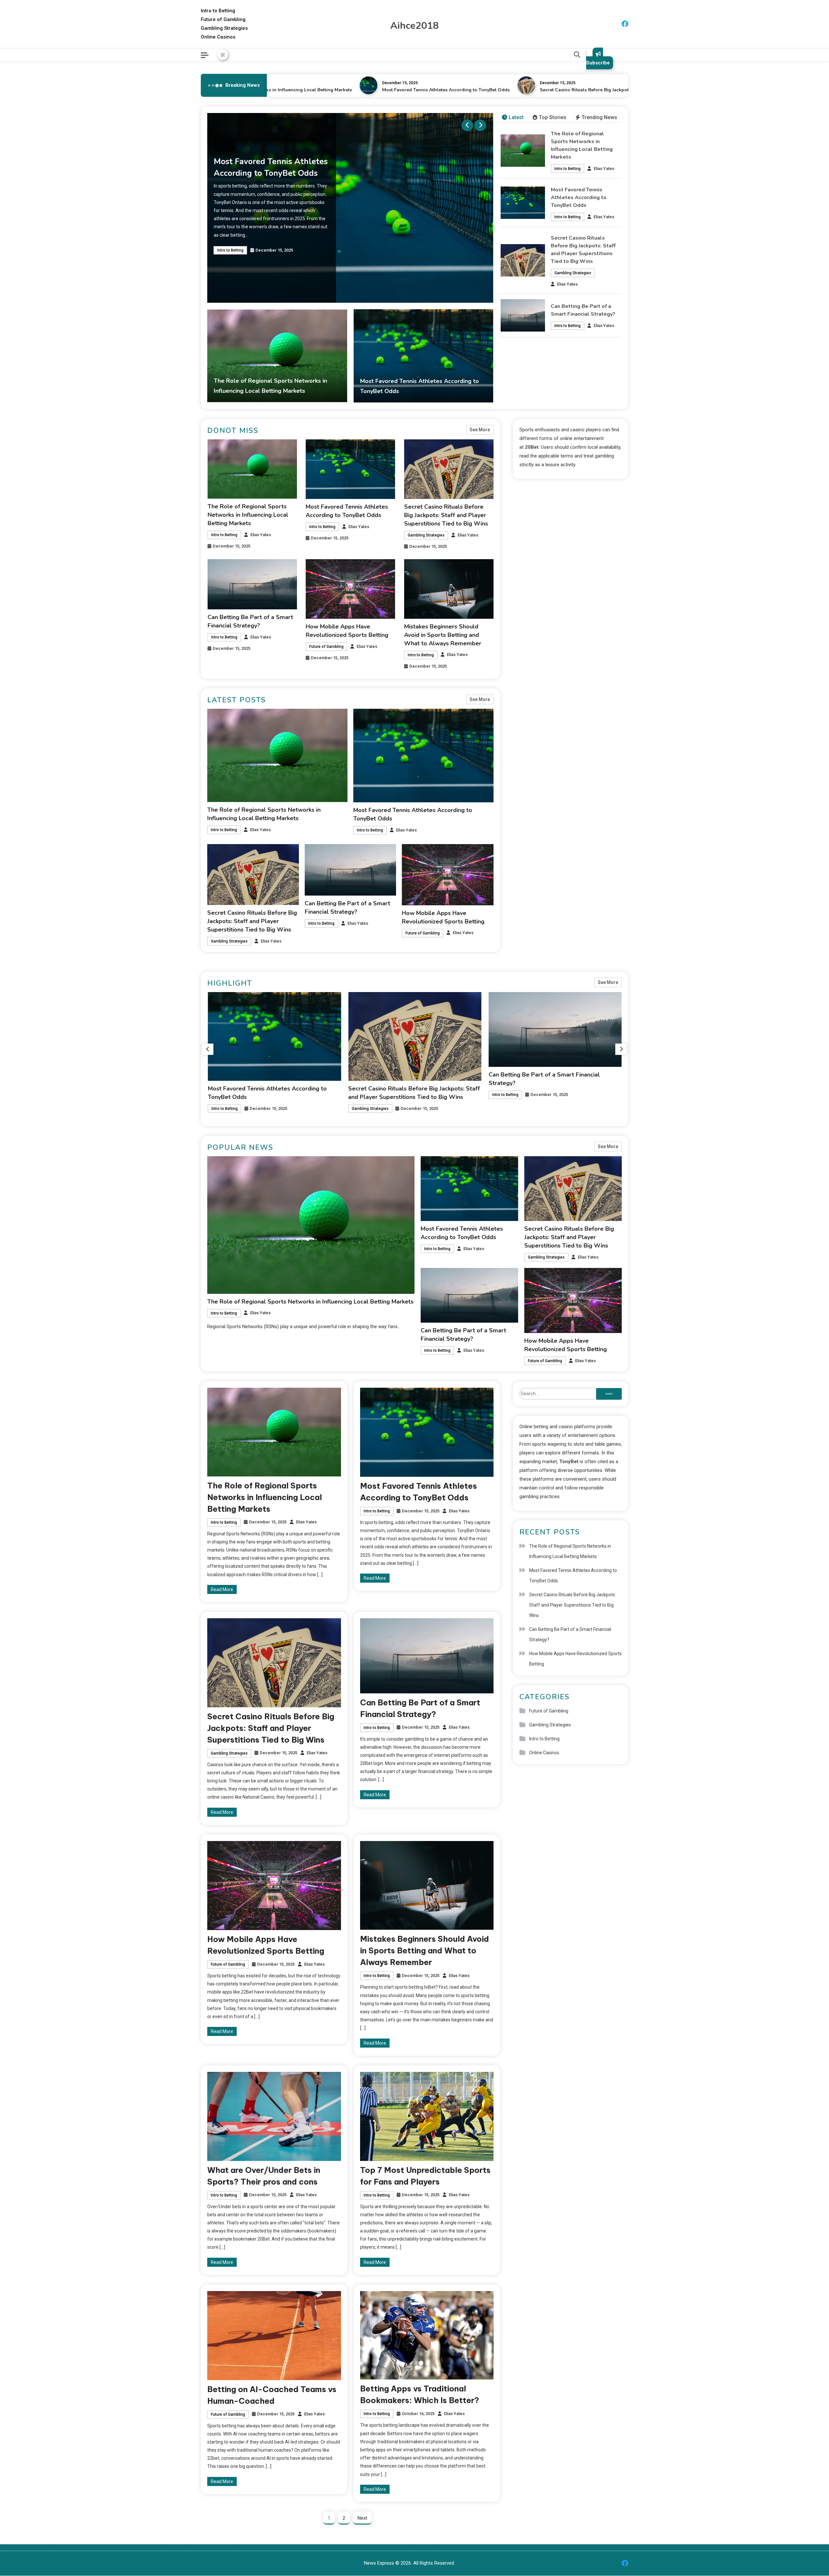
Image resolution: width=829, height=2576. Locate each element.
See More (480, 430)
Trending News (599, 117)
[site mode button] (223, 55)
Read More (222, 1589)
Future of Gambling (223, 19)
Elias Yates (604, 169)
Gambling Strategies (224, 28)
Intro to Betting (218, 11)
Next (362, 2518)
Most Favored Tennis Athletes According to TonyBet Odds (369, 90)
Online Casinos (218, 37)
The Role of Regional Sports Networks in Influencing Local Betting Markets (248, 515)
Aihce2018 (414, 26)
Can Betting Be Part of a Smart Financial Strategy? (570, 1634)
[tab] (513, 118)
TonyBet (569, 1462)
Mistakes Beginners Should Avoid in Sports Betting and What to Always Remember (443, 635)
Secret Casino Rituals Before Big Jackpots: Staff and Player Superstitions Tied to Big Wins (562, 90)
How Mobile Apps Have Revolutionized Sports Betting (575, 1659)
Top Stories (553, 117)
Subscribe (598, 63)
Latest (516, 117)
